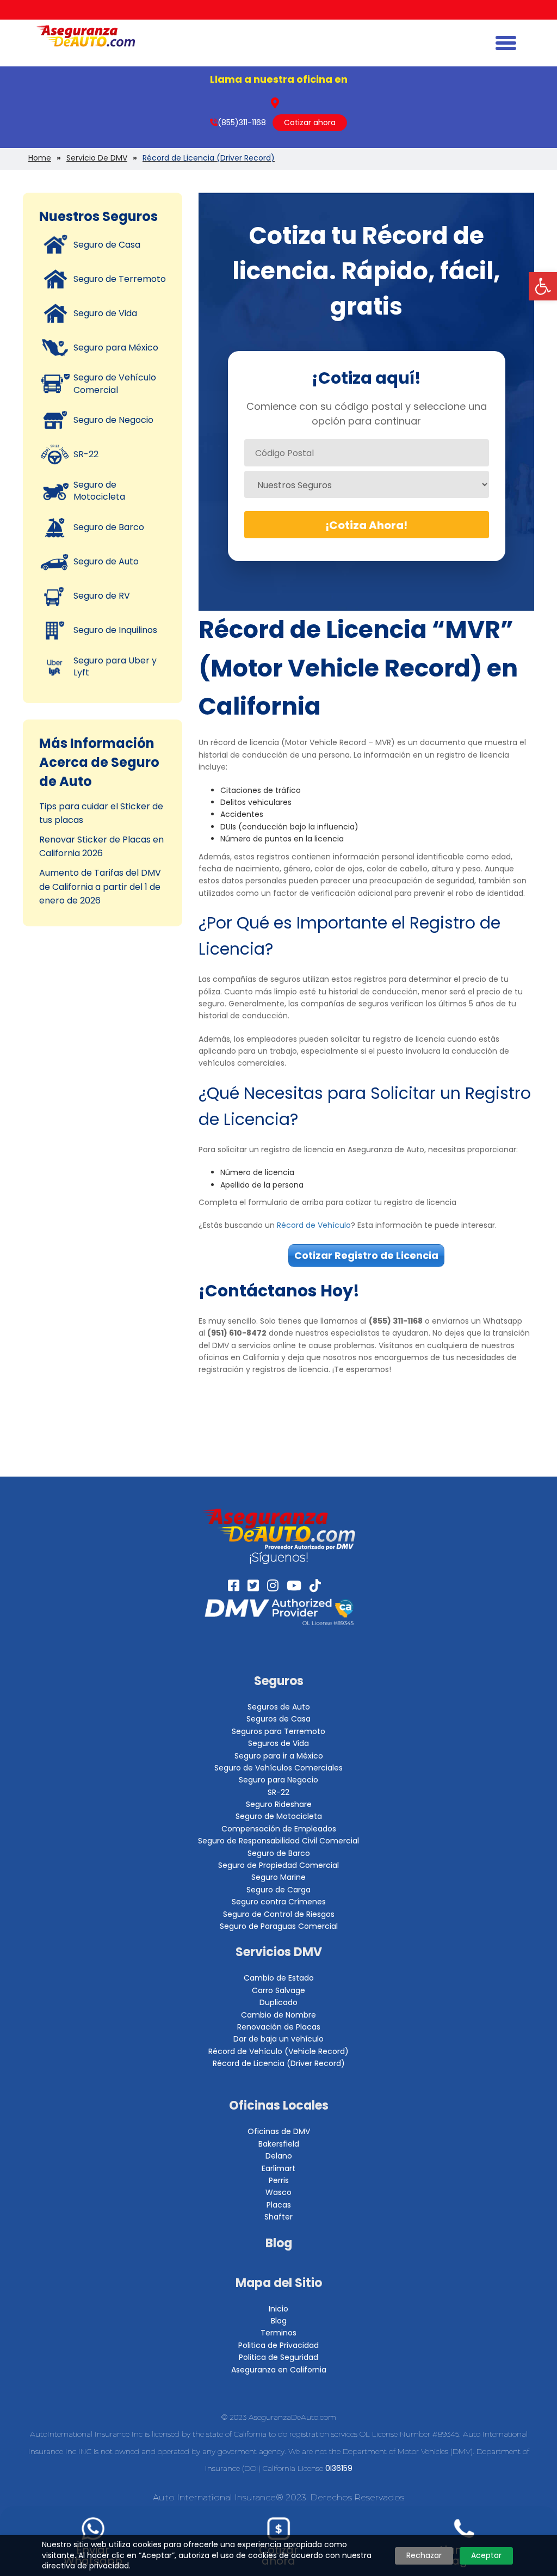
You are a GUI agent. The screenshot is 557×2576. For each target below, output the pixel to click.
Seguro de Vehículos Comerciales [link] (278, 1768)
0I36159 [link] (339, 2468)
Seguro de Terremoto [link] (120, 279)
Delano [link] (279, 2156)
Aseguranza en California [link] (279, 2370)
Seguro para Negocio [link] (278, 1780)
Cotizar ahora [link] (310, 122)
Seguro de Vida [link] (105, 313)
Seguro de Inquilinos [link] (115, 630)
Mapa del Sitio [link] (279, 2283)
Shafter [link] (278, 2217)
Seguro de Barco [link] (109, 527)
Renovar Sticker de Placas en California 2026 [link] (101, 847)
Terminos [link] (278, 2333)
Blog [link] (279, 2243)
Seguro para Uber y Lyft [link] (115, 666)
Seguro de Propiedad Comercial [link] (278, 1865)
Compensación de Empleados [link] (279, 1829)
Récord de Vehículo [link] (314, 1225)
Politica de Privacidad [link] (278, 2345)
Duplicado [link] (278, 2002)
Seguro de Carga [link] (278, 1890)
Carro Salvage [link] (278, 1990)
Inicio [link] (278, 2309)
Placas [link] (279, 2205)
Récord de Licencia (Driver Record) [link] (279, 2063)
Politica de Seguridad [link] (278, 2357)
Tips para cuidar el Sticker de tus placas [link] (101, 813)
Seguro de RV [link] (102, 596)
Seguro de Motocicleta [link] (99, 491)
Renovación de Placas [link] (279, 2027)
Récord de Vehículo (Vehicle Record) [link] (278, 2051)
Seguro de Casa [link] (107, 245)
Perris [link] (279, 2180)
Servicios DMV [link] (279, 1952)
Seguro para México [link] (116, 348)
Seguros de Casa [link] (278, 1719)
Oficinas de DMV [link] (279, 2131)
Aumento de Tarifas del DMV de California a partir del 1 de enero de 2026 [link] (100, 887)
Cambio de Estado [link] (279, 1978)
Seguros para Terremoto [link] (278, 1731)
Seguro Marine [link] (278, 1877)
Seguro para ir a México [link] (279, 1756)
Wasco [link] (278, 2192)
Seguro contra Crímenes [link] (279, 1902)
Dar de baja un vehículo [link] (278, 2039)
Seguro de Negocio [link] (113, 420)
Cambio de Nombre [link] (278, 2015)
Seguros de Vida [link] (278, 1743)
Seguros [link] (279, 1681)
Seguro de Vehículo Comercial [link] (115, 383)
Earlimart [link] (278, 2168)
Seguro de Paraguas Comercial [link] (279, 1926)
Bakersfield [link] (279, 2144)
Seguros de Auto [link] (279, 1707)
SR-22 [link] (86, 454)
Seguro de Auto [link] (106, 561)
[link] (543, 286)
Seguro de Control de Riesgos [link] (279, 1914)
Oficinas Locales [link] (279, 2105)
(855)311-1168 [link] (242, 122)
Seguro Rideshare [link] (279, 1804)
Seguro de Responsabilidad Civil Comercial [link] (278, 1841)
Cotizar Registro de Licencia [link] (366, 1255)
